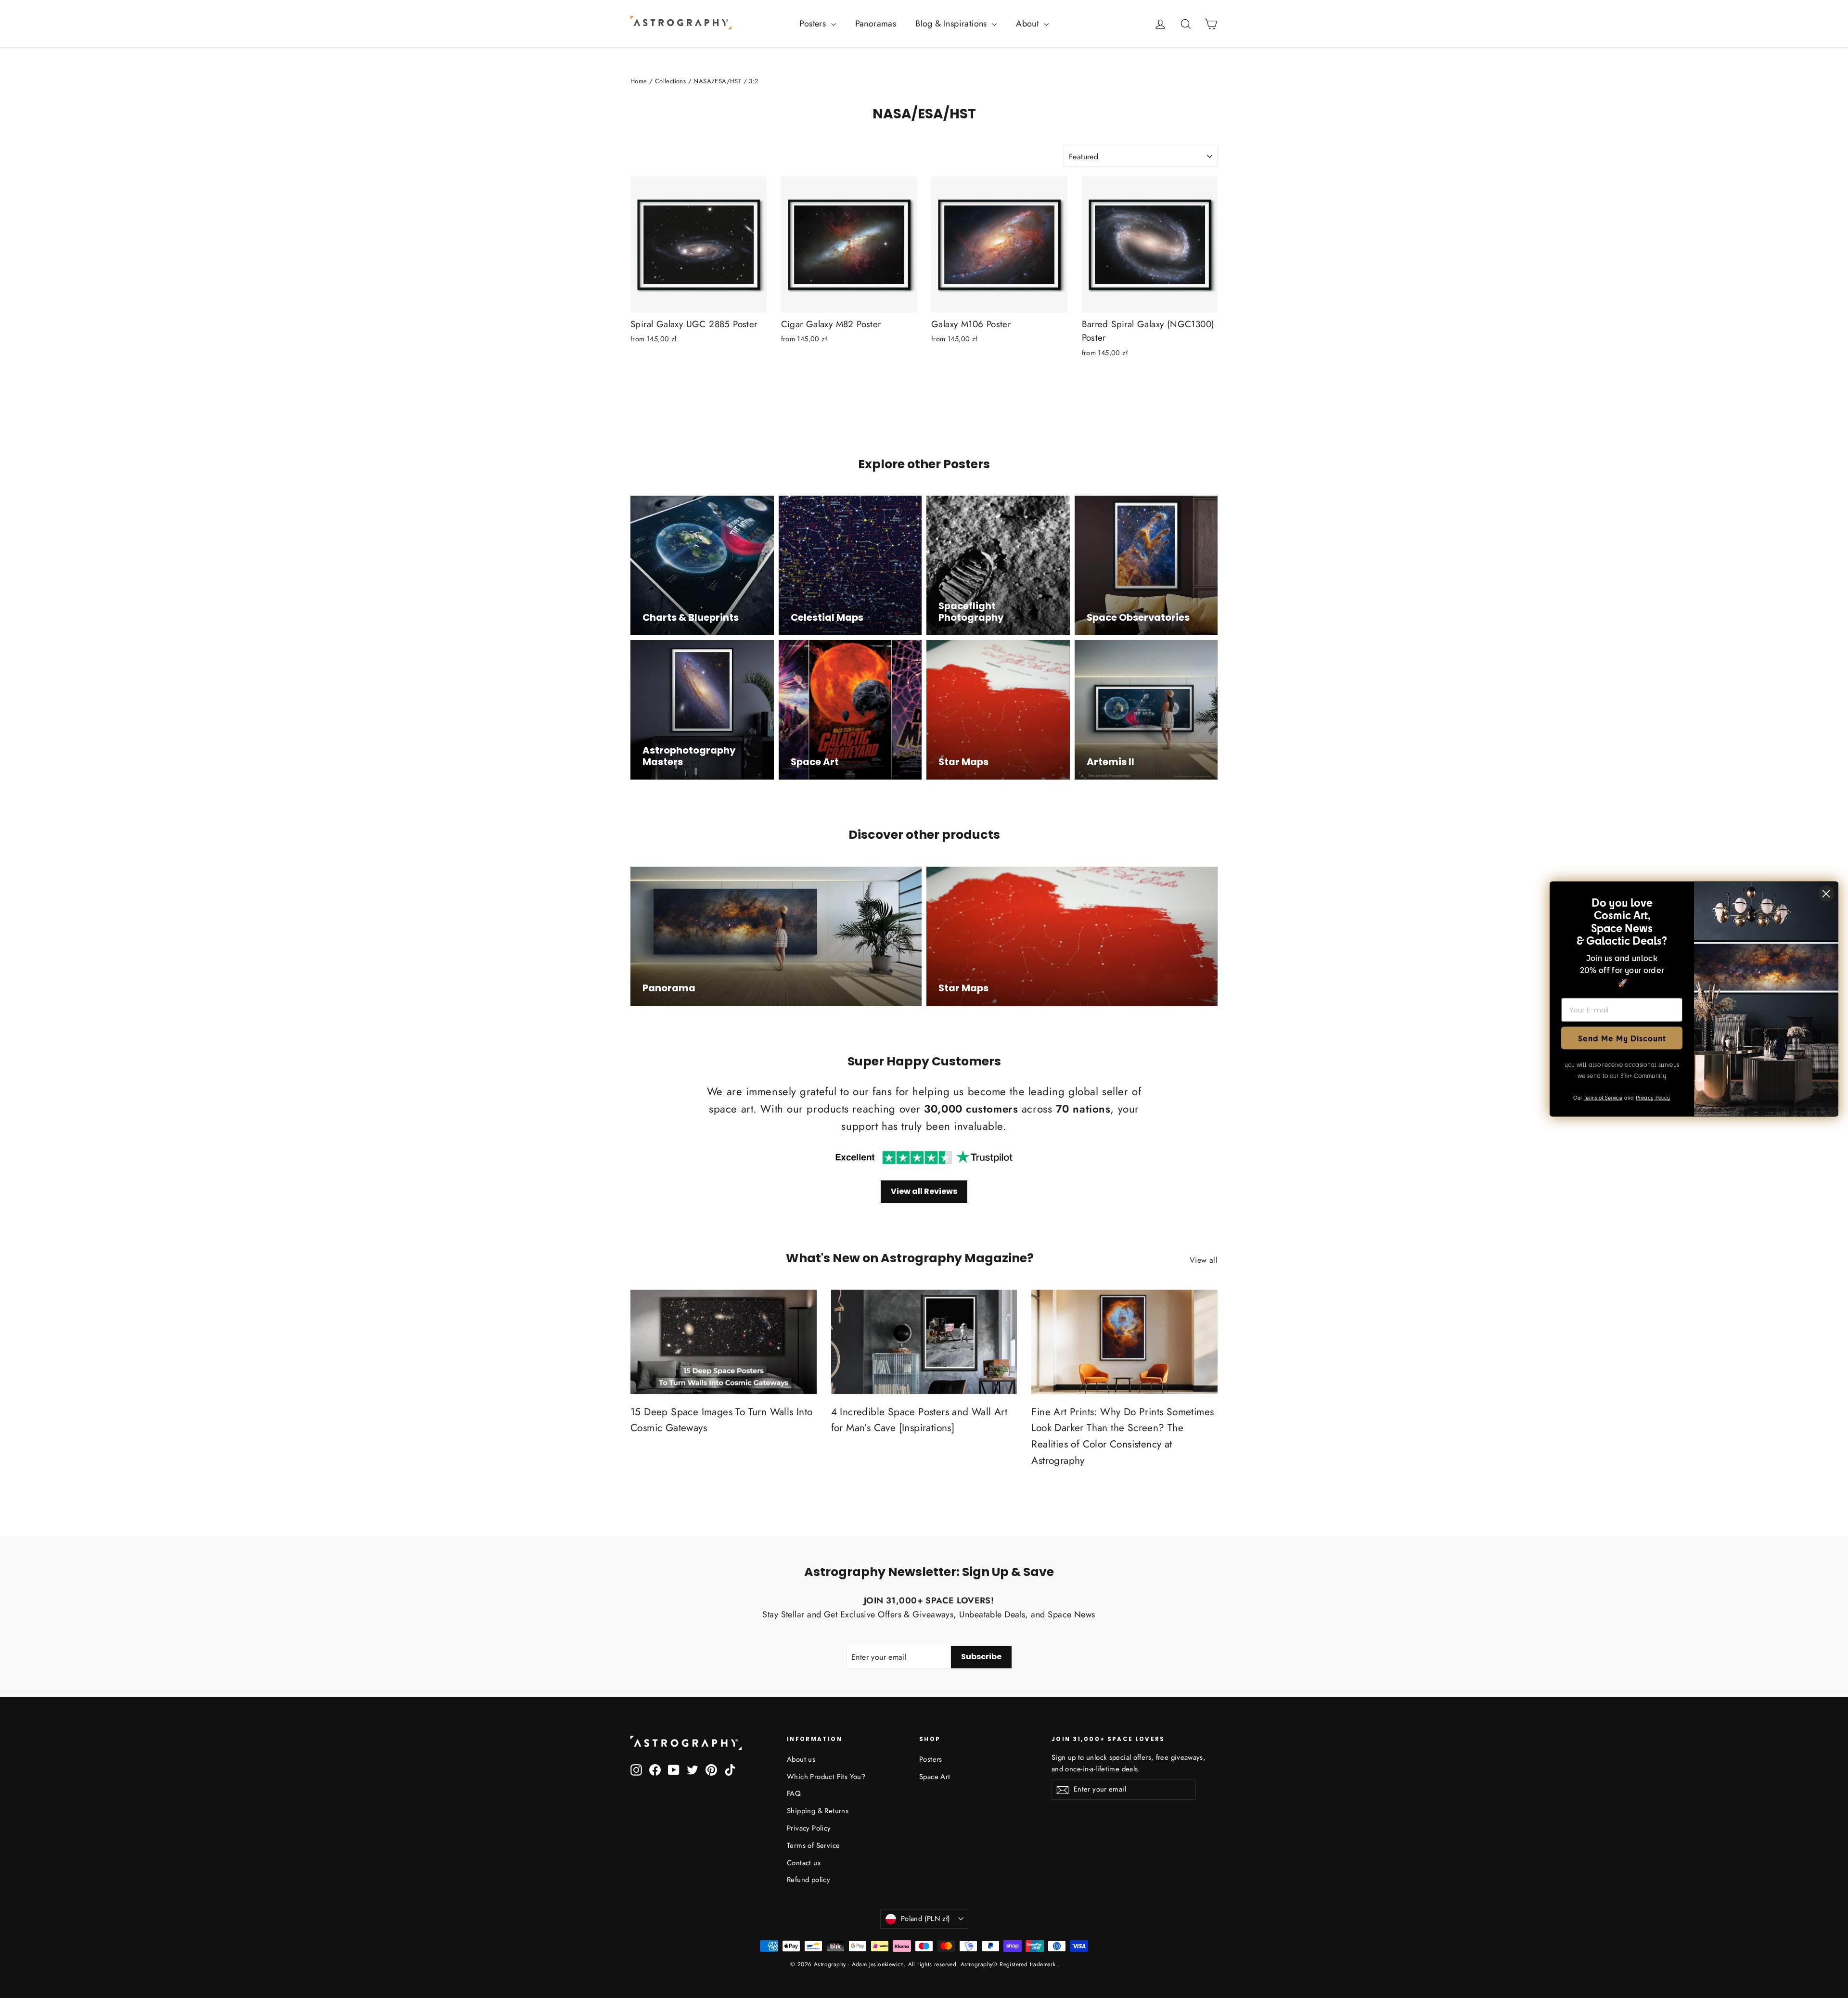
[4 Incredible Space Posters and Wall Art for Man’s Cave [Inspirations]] (924, 1342)
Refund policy (808, 1880)
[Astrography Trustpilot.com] (924, 1158)
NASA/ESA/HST (717, 81)
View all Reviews (924, 1191)
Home (639, 81)
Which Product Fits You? (826, 1777)
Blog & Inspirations (952, 24)
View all (1204, 1260)
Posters (814, 24)
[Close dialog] (1826, 894)
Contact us (804, 1863)
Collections (670, 81)
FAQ (794, 1793)
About (1028, 24)
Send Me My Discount (1622, 1038)
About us (801, 1759)
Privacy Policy (809, 1828)
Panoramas (876, 24)
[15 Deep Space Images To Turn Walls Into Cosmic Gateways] (724, 1342)
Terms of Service (813, 1845)
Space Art (935, 1777)
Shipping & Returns (818, 1811)
